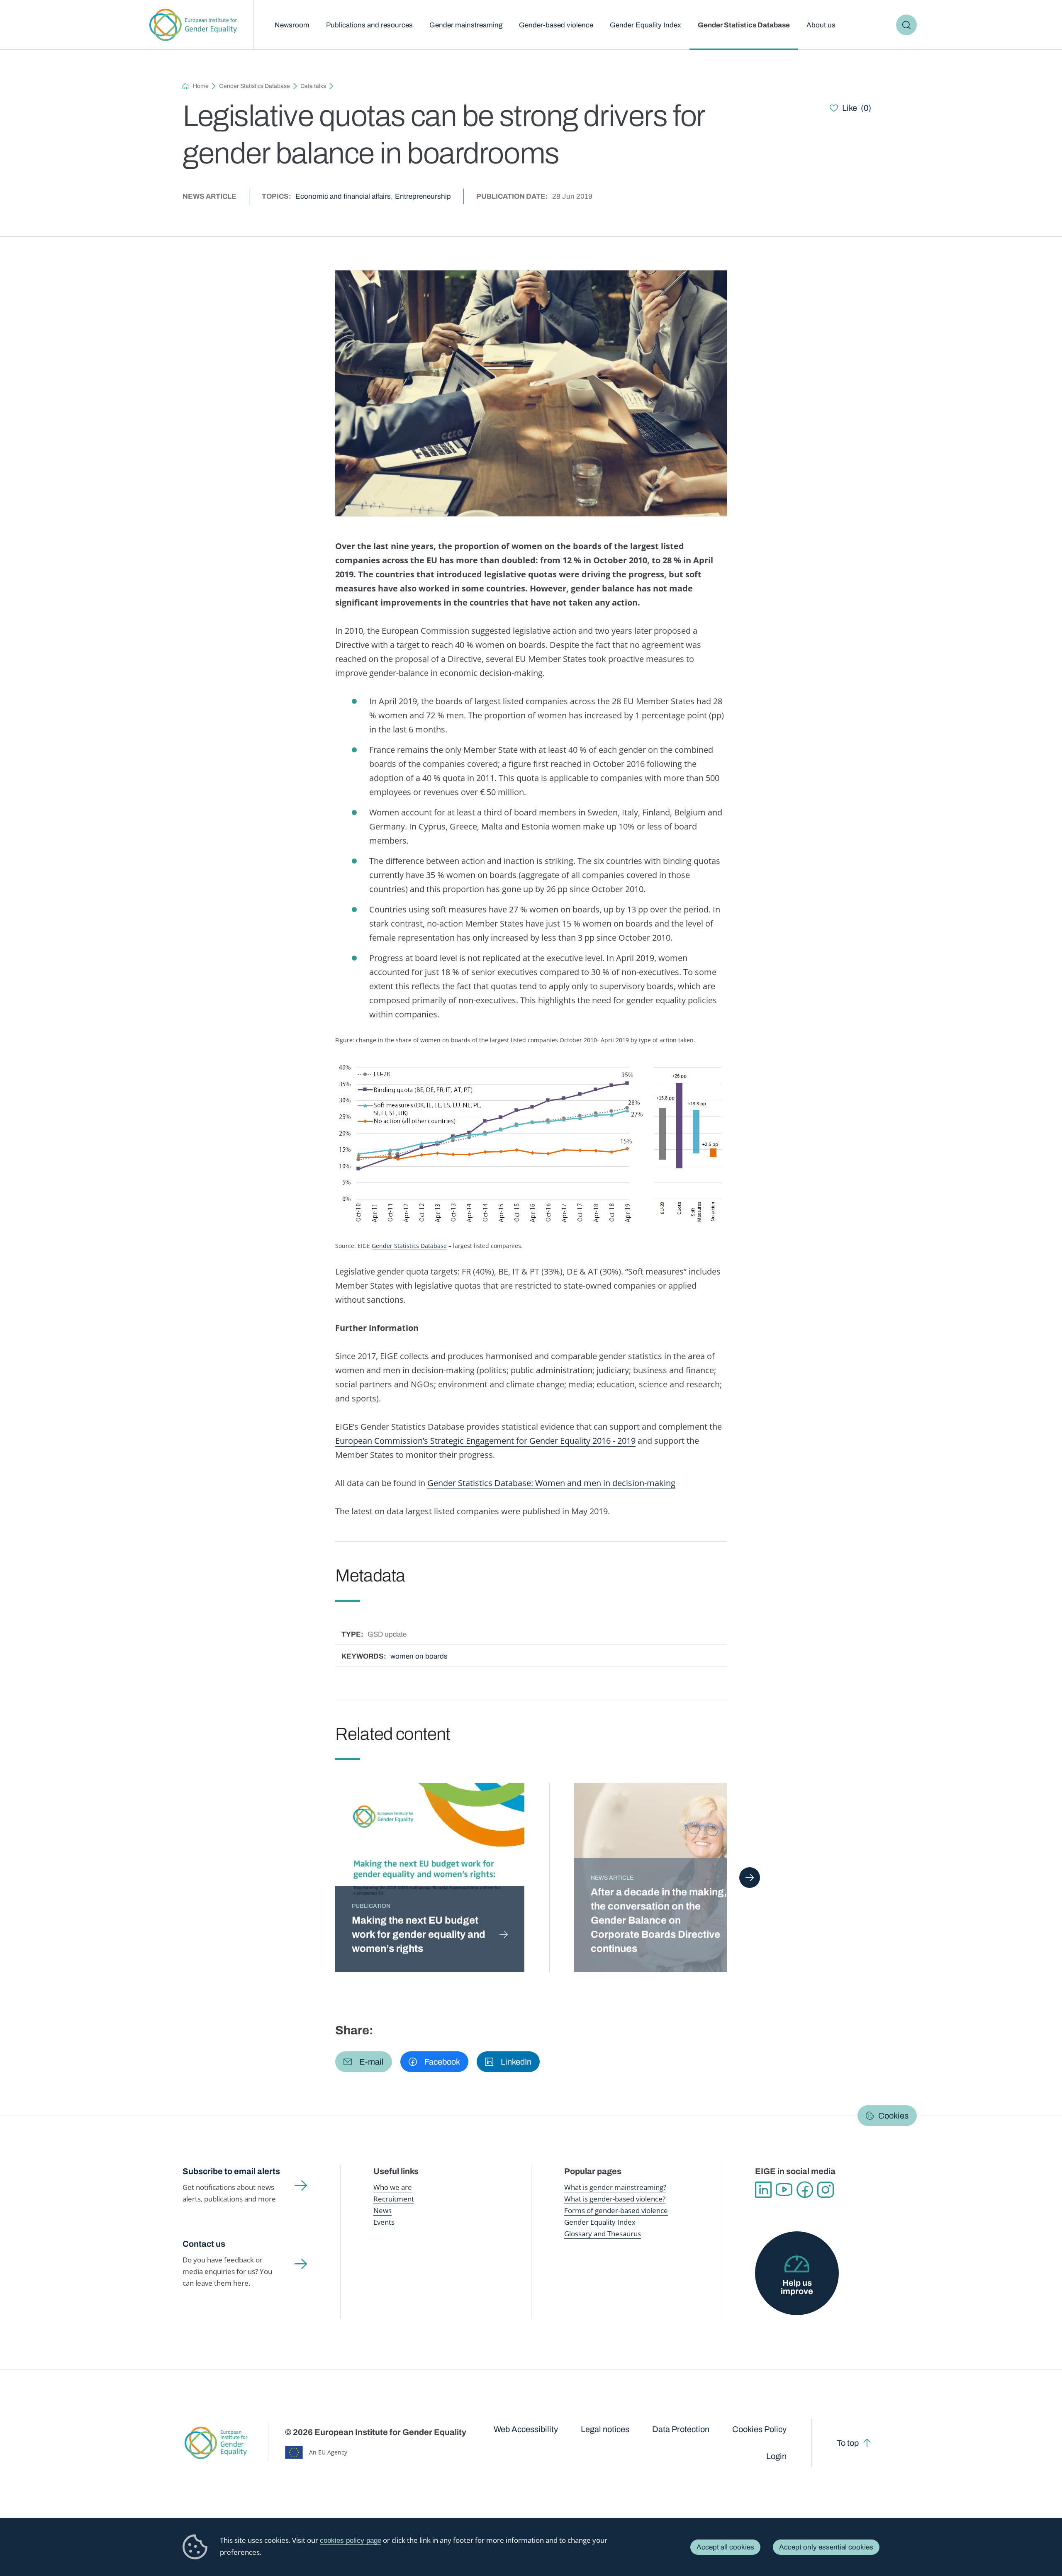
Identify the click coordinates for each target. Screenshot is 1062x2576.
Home (201, 86)
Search (906, 25)
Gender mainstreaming (466, 25)
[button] (364, 2062)
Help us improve (797, 2287)
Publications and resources (369, 25)
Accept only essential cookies (826, 2547)
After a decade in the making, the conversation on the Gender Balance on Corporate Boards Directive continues (659, 1920)
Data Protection (681, 2429)
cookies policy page (351, 2541)
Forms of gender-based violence (616, 2210)
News (382, 2210)
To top (848, 2443)
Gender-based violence (556, 25)
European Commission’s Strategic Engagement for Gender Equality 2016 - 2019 (485, 1441)
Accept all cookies (725, 2547)
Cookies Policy (759, 2429)
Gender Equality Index (645, 25)
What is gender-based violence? (615, 2199)
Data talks (313, 86)
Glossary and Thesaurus (603, 2234)
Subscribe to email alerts (231, 2171)
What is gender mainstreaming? (615, 2187)
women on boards (419, 1656)
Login (776, 2456)
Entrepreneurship (423, 196)
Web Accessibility (526, 2429)
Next (750, 1878)
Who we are (393, 2187)
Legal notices (605, 2429)
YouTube (784, 2190)
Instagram (826, 2190)
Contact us (204, 2244)
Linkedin (763, 2190)
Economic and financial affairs (343, 196)
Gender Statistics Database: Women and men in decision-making (551, 1483)
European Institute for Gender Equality (193, 25)
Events (384, 2222)
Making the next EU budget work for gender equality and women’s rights (419, 1934)
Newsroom (292, 25)
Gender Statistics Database (744, 25)
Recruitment (394, 2199)
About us (821, 25)
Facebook (805, 2190)
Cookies (893, 2116)
